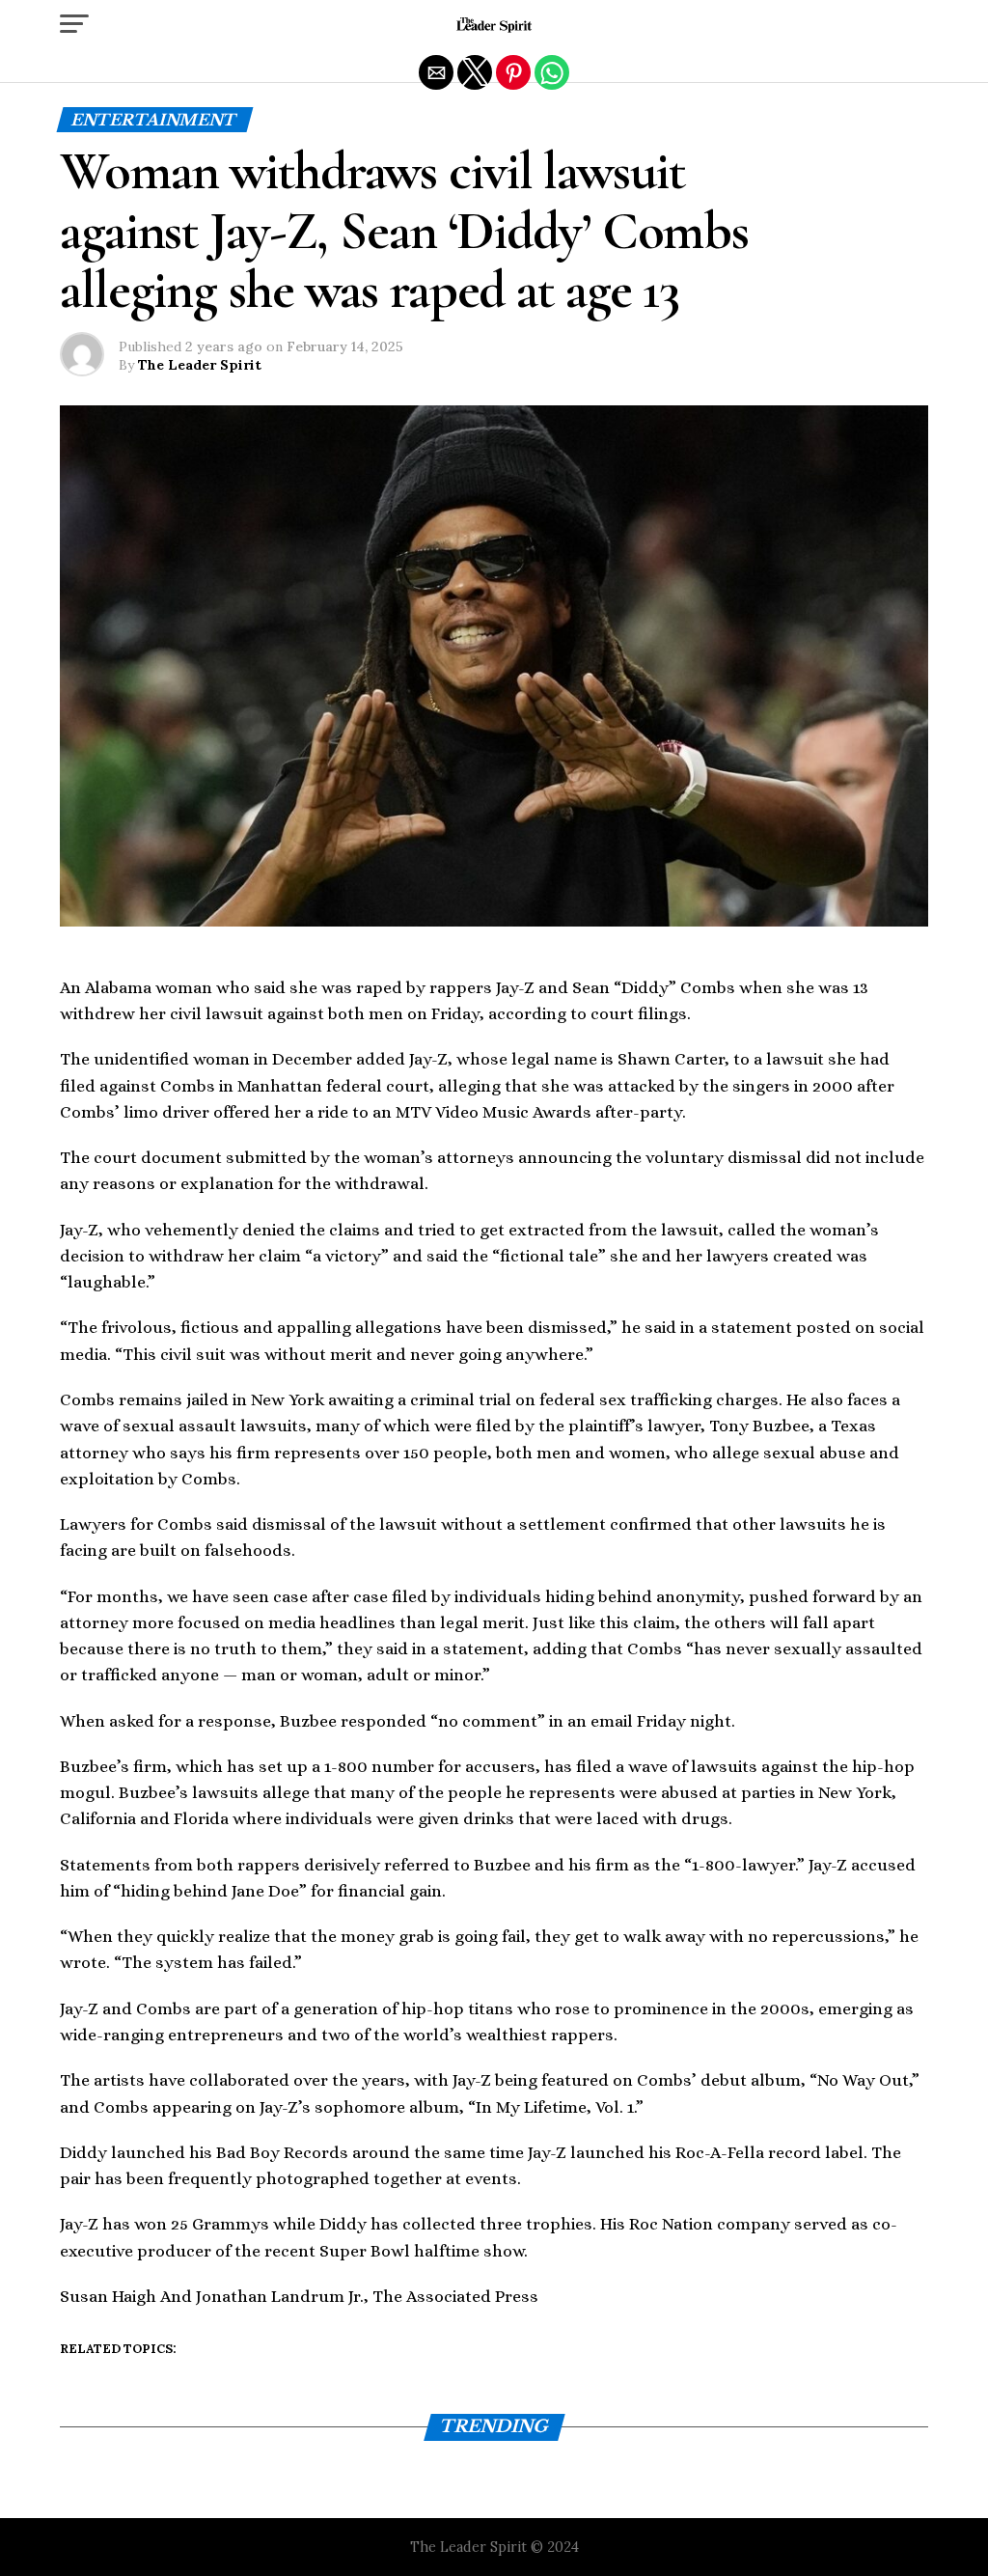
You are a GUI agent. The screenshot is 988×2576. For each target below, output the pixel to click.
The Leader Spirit (200, 365)
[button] (74, 24)
